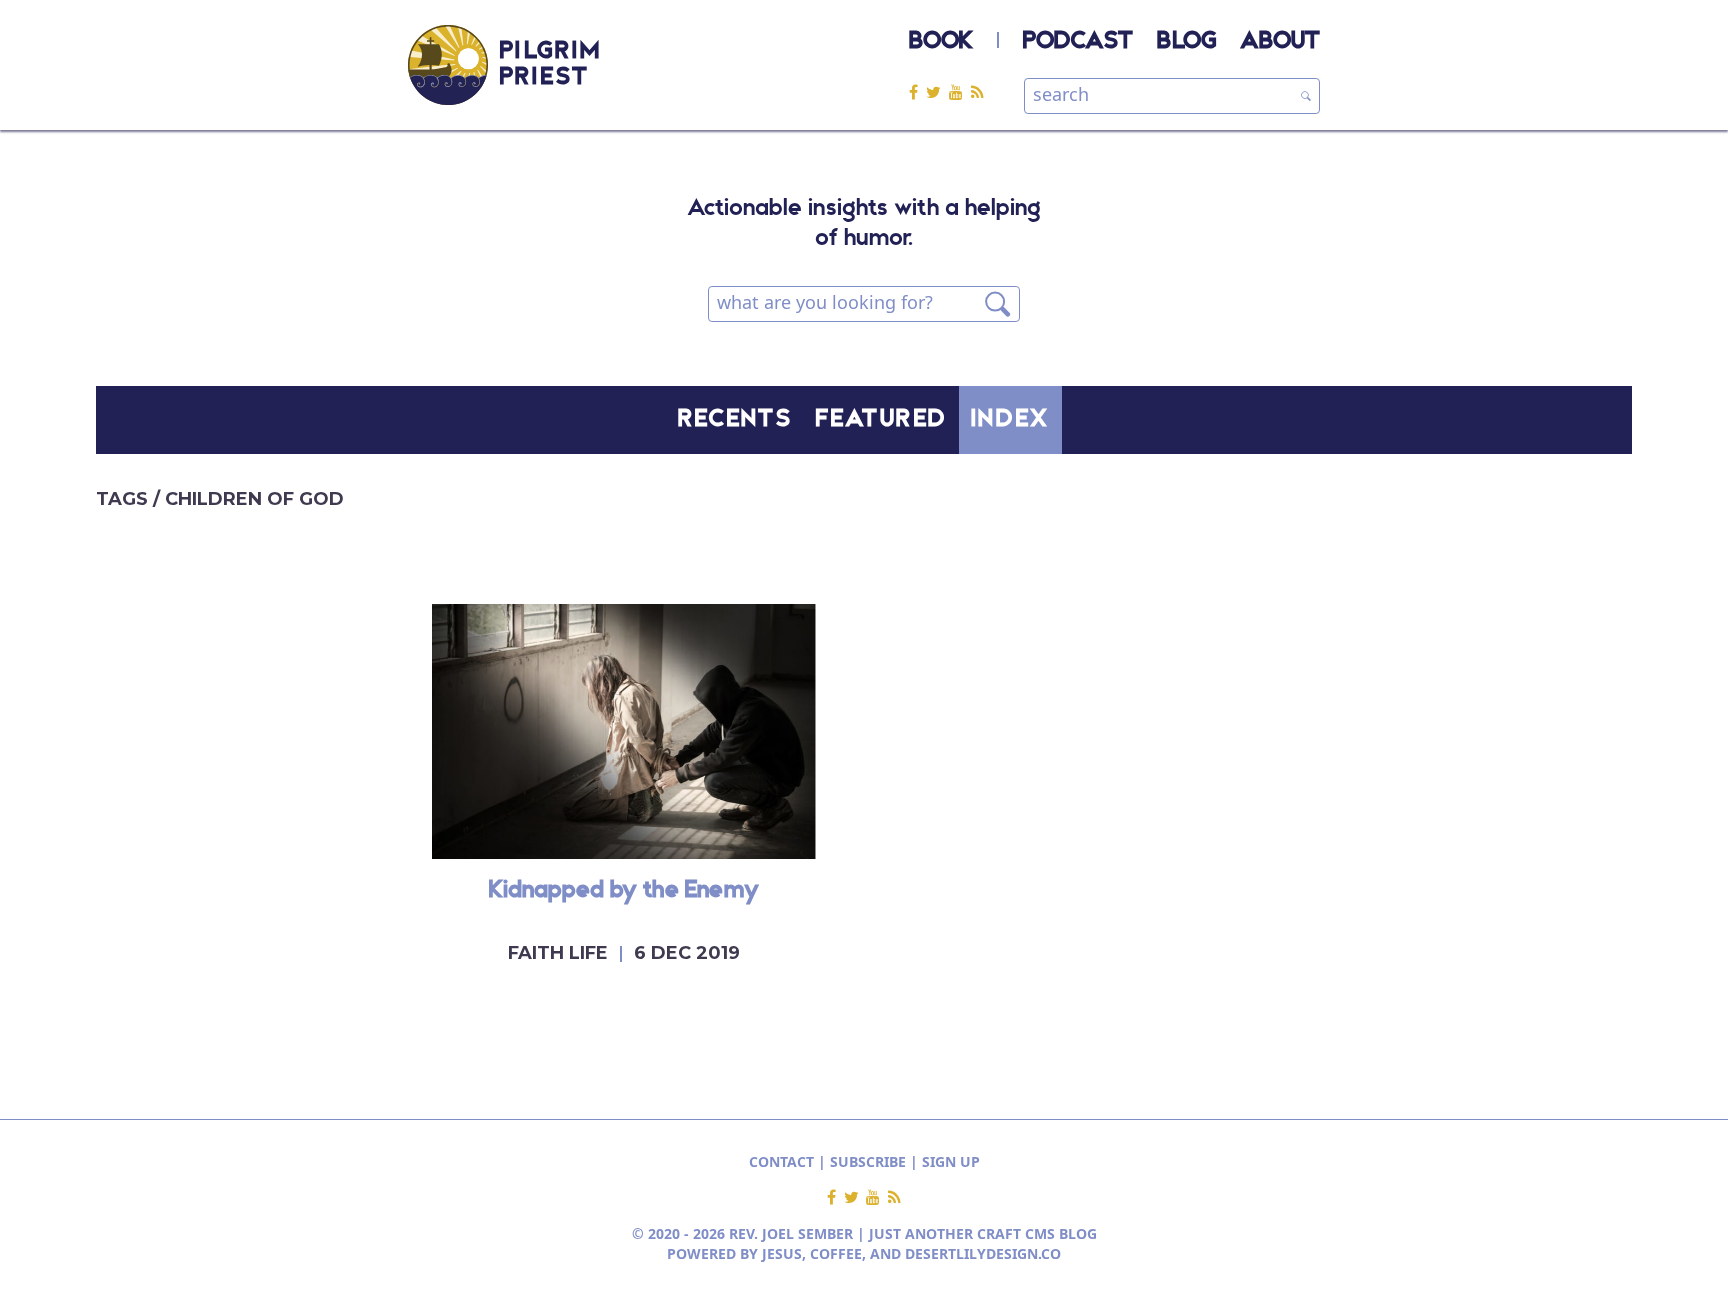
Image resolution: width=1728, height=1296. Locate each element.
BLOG (1186, 42)
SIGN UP (951, 1161)
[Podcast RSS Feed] (977, 91)
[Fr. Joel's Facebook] (917, 91)
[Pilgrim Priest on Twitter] (937, 91)
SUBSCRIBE (868, 1161)
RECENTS (735, 420)
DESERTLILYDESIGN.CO (983, 1253)
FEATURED (881, 420)
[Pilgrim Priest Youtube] (960, 91)
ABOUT (1280, 42)
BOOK (941, 42)
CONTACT (781, 1161)
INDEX (1010, 420)
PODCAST (1078, 42)
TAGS (124, 499)
